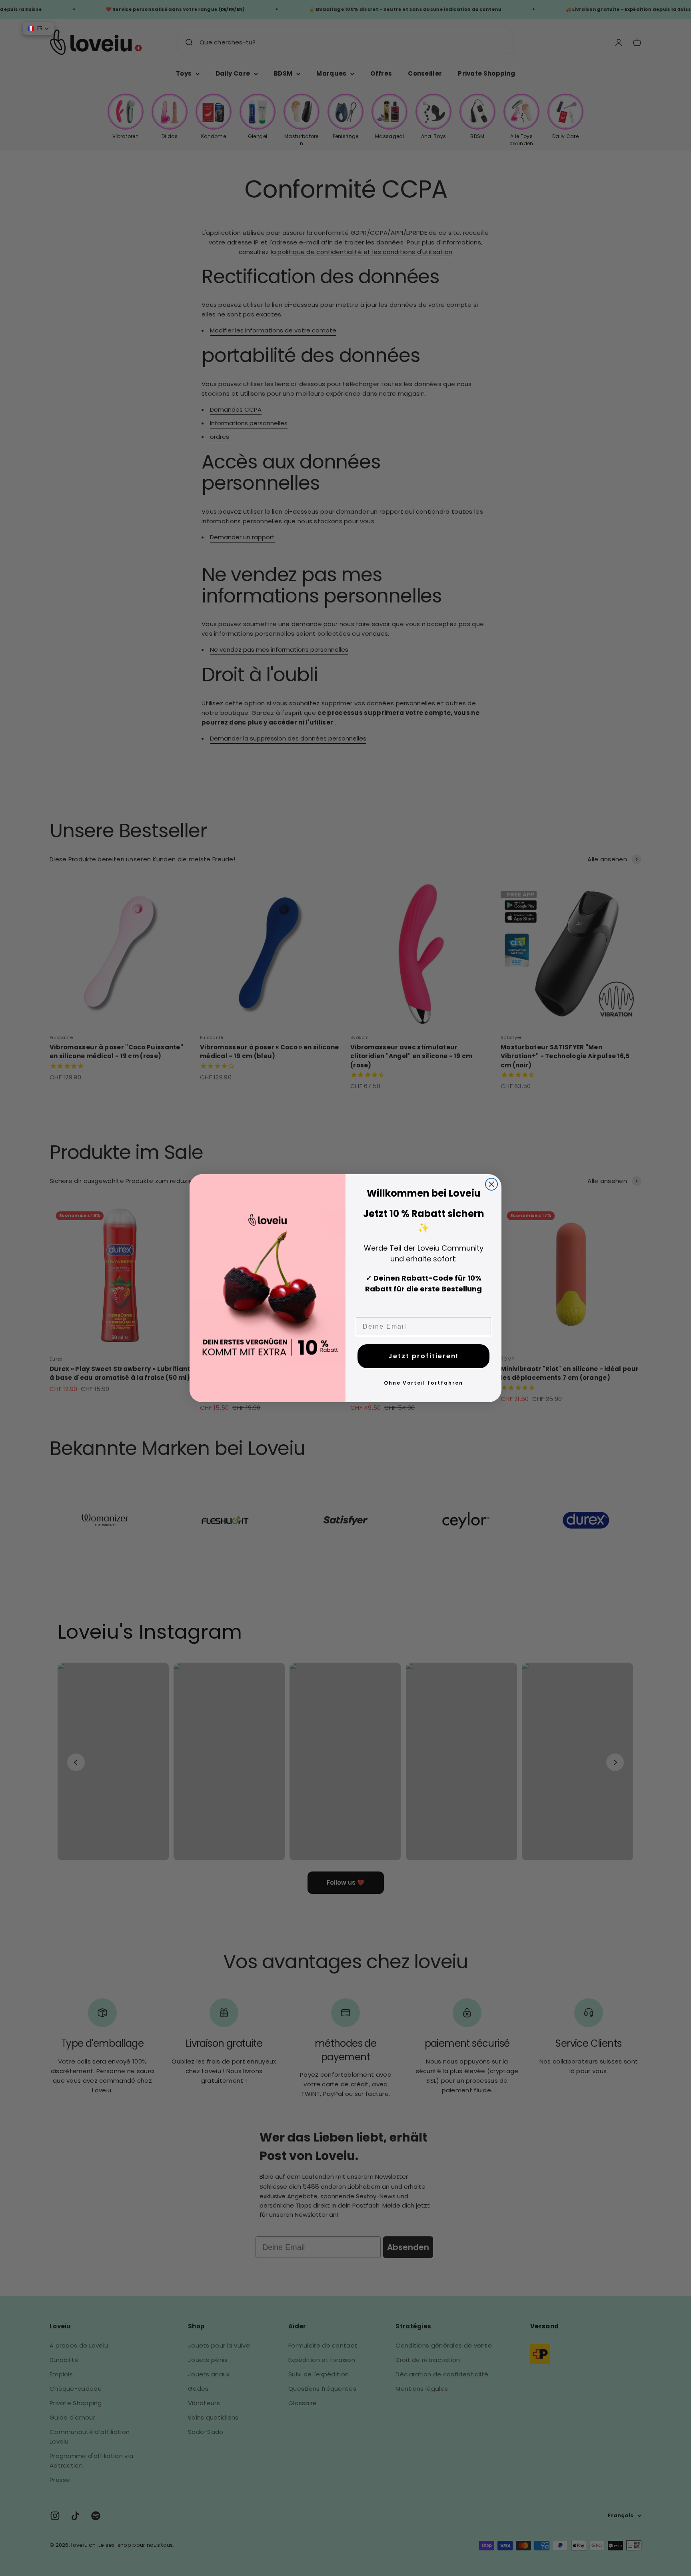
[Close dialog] (491, 1184)
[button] (38, 28)
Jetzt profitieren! (423, 1356)
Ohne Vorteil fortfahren (423, 1383)
